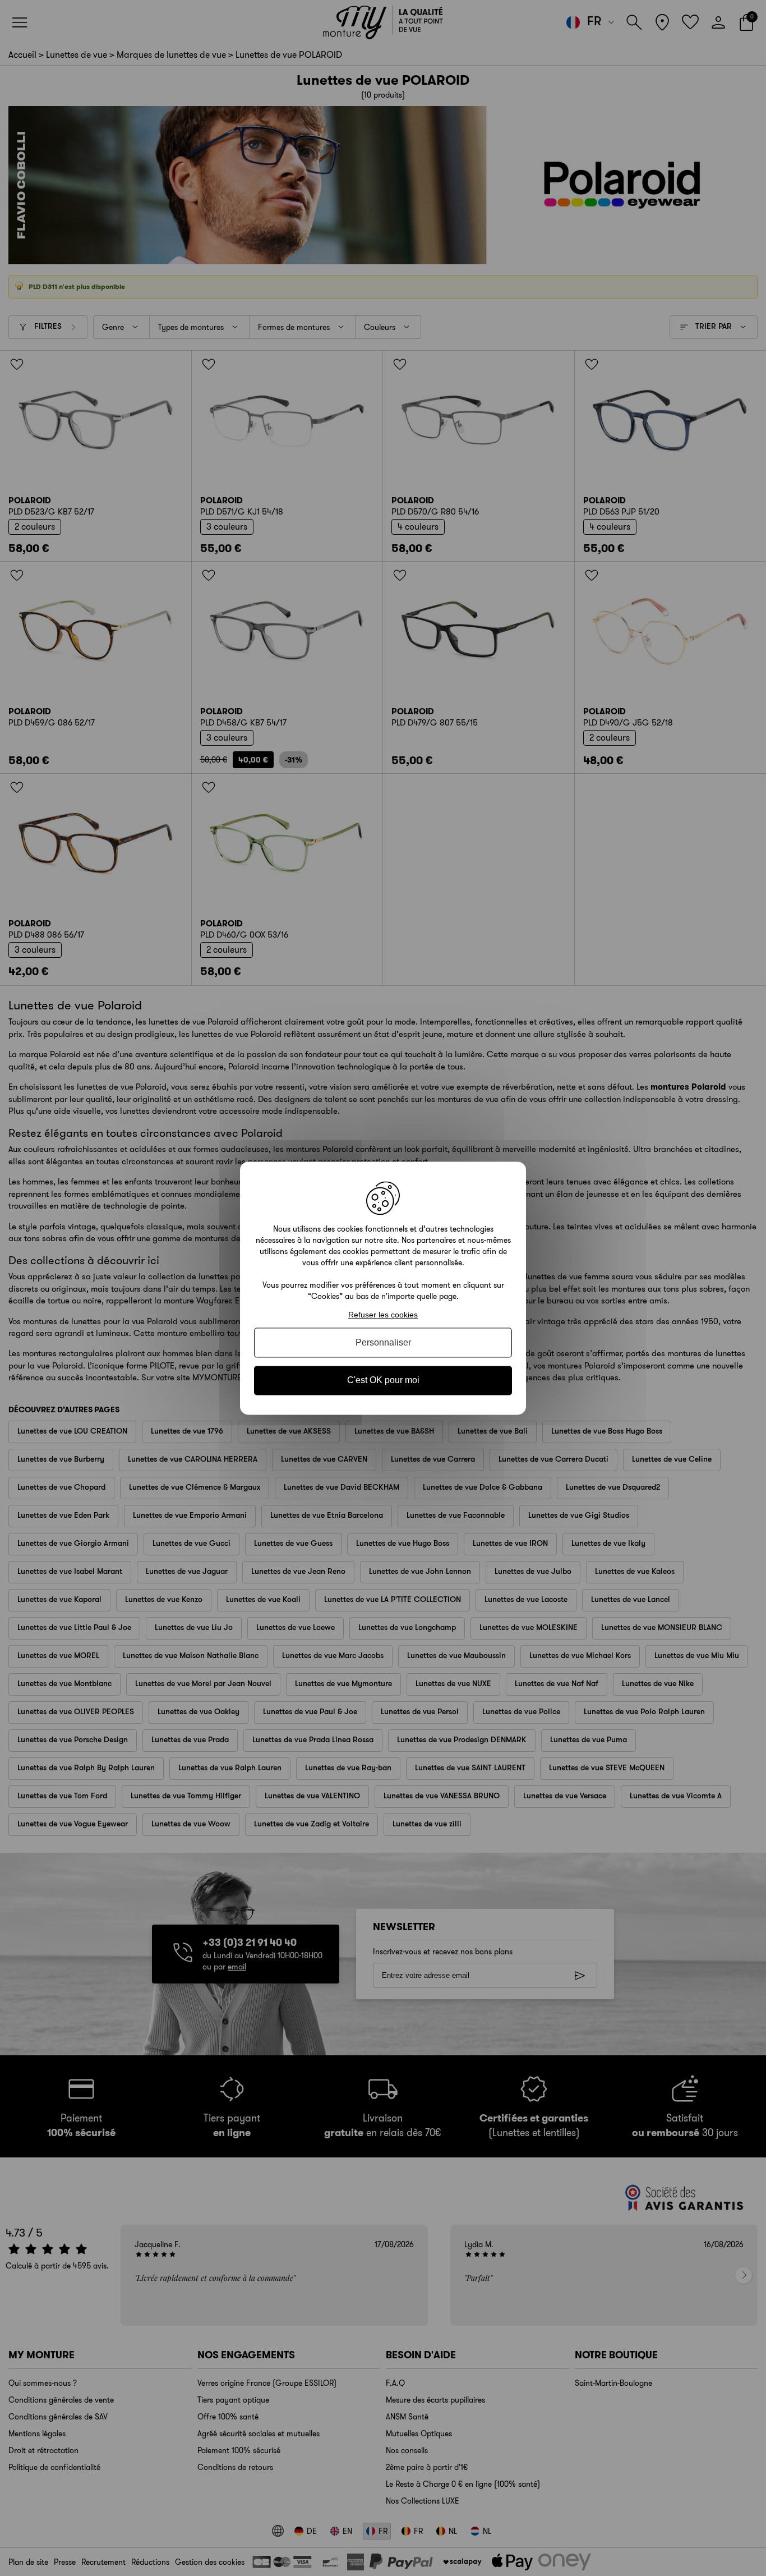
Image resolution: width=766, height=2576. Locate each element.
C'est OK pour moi (383, 1381)
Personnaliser (383, 1343)
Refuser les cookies (383, 1315)
